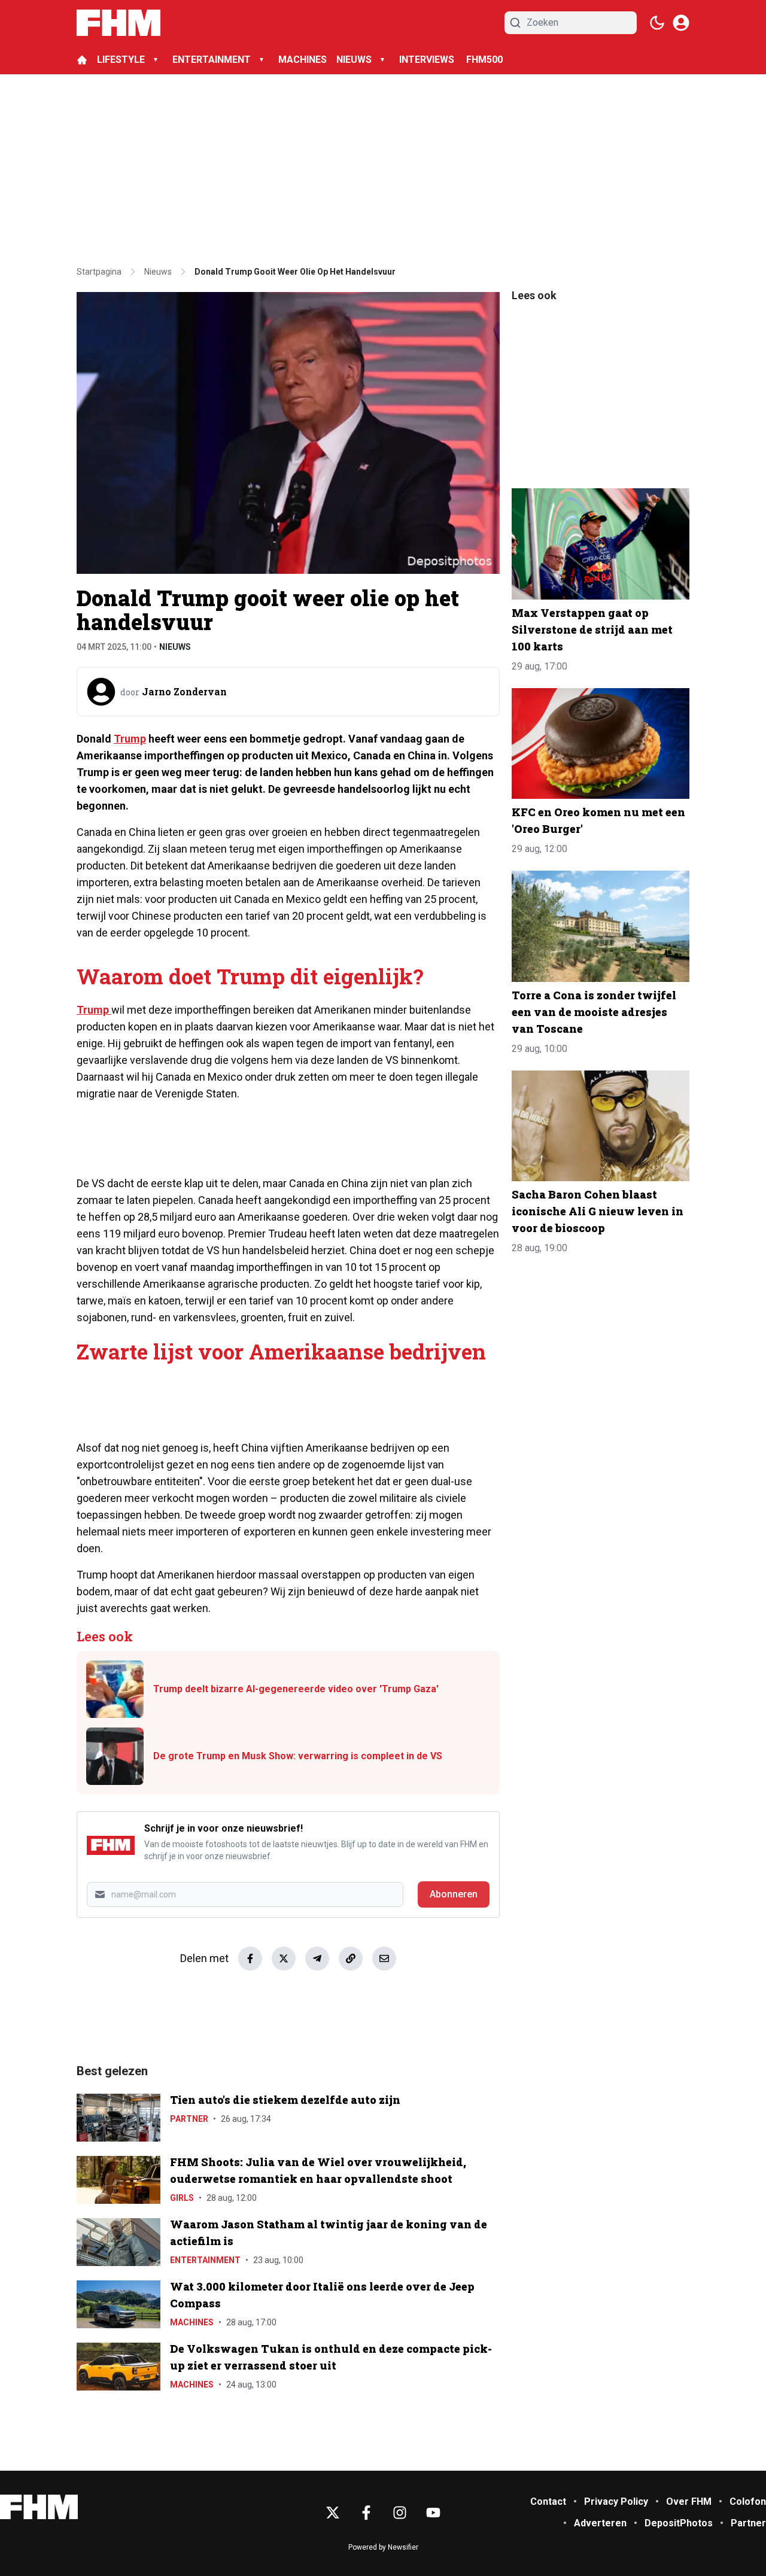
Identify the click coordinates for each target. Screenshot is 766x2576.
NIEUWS (354, 60)
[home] (82, 60)
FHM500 (484, 60)
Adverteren (600, 2523)
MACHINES (303, 60)
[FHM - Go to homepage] (39, 2507)
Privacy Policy (616, 2502)
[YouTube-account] (433, 2513)
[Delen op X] (284, 1958)
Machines (192, 2322)
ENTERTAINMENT (212, 60)
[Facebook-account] (366, 2513)
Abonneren (454, 1894)
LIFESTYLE (121, 60)
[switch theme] (657, 23)
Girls (182, 2198)
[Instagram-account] (400, 2513)
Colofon (748, 2502)
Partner (189, 2119)
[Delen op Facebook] (250, 1958)
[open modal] (681, 23)
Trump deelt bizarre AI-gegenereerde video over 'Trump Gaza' (296, 1689)
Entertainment (205, 2260)
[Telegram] (317, 1958)
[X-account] (333, 2513)
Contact (548, 2502)
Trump (130, 739)
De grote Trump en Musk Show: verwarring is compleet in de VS (298, 1756)
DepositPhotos (679, 2523)
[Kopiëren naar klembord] (351, 1958)
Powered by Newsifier (383, 2547)
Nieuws (175, 647)
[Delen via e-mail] (384, 1958)
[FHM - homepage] (118, 23)
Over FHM (689, 2502)
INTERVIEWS (428, 60)
